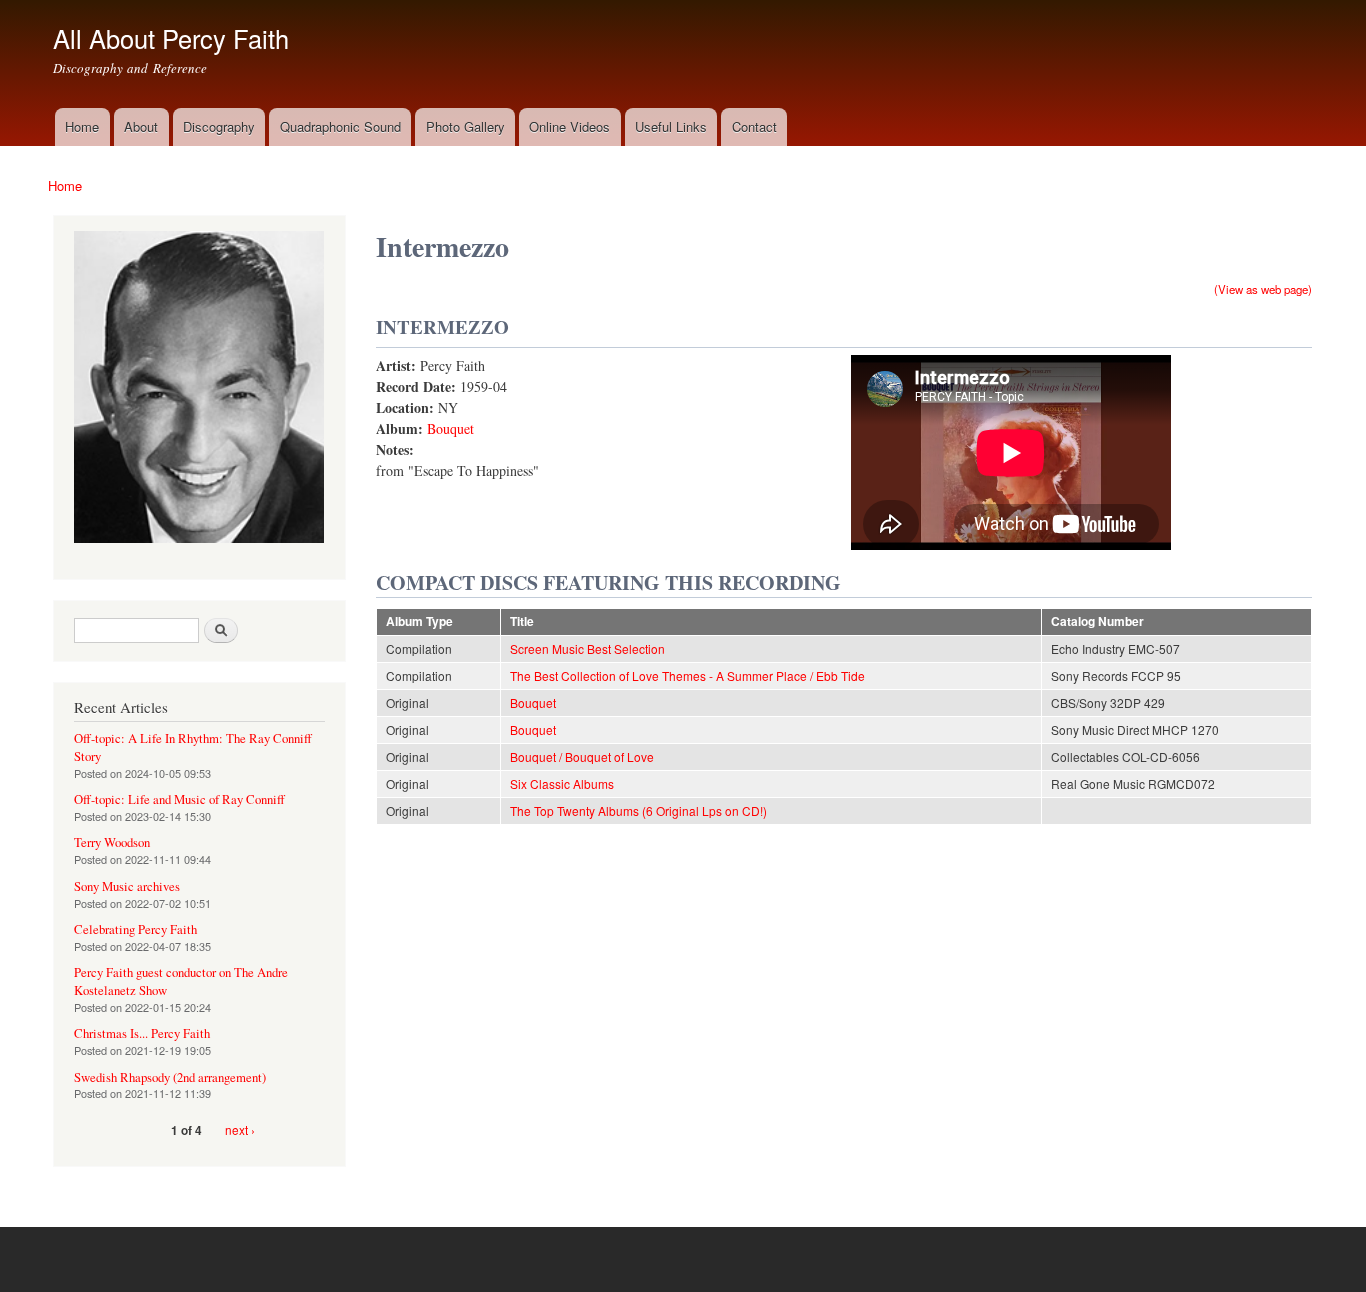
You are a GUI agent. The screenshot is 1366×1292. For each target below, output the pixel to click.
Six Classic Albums (562, 783)
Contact (754, 126)
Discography (219, 126)
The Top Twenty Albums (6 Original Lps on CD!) (638, 810)
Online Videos (569, 126)
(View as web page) (1263, 289)
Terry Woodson (112, 842)
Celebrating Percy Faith (135, 929)
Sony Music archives (127, 886)
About (141, 126)
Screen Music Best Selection (587, 648)
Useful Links (671, 126)
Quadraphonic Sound (340, 126)
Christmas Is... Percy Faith (142, 1033)
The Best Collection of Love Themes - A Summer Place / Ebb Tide (687, 675)
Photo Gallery (465, 126)
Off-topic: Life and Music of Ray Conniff (179, 799)
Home (82, 126)
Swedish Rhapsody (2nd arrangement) (170, 1077)
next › (240, 1129)
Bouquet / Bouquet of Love (582, 756)
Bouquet (450, 428)
